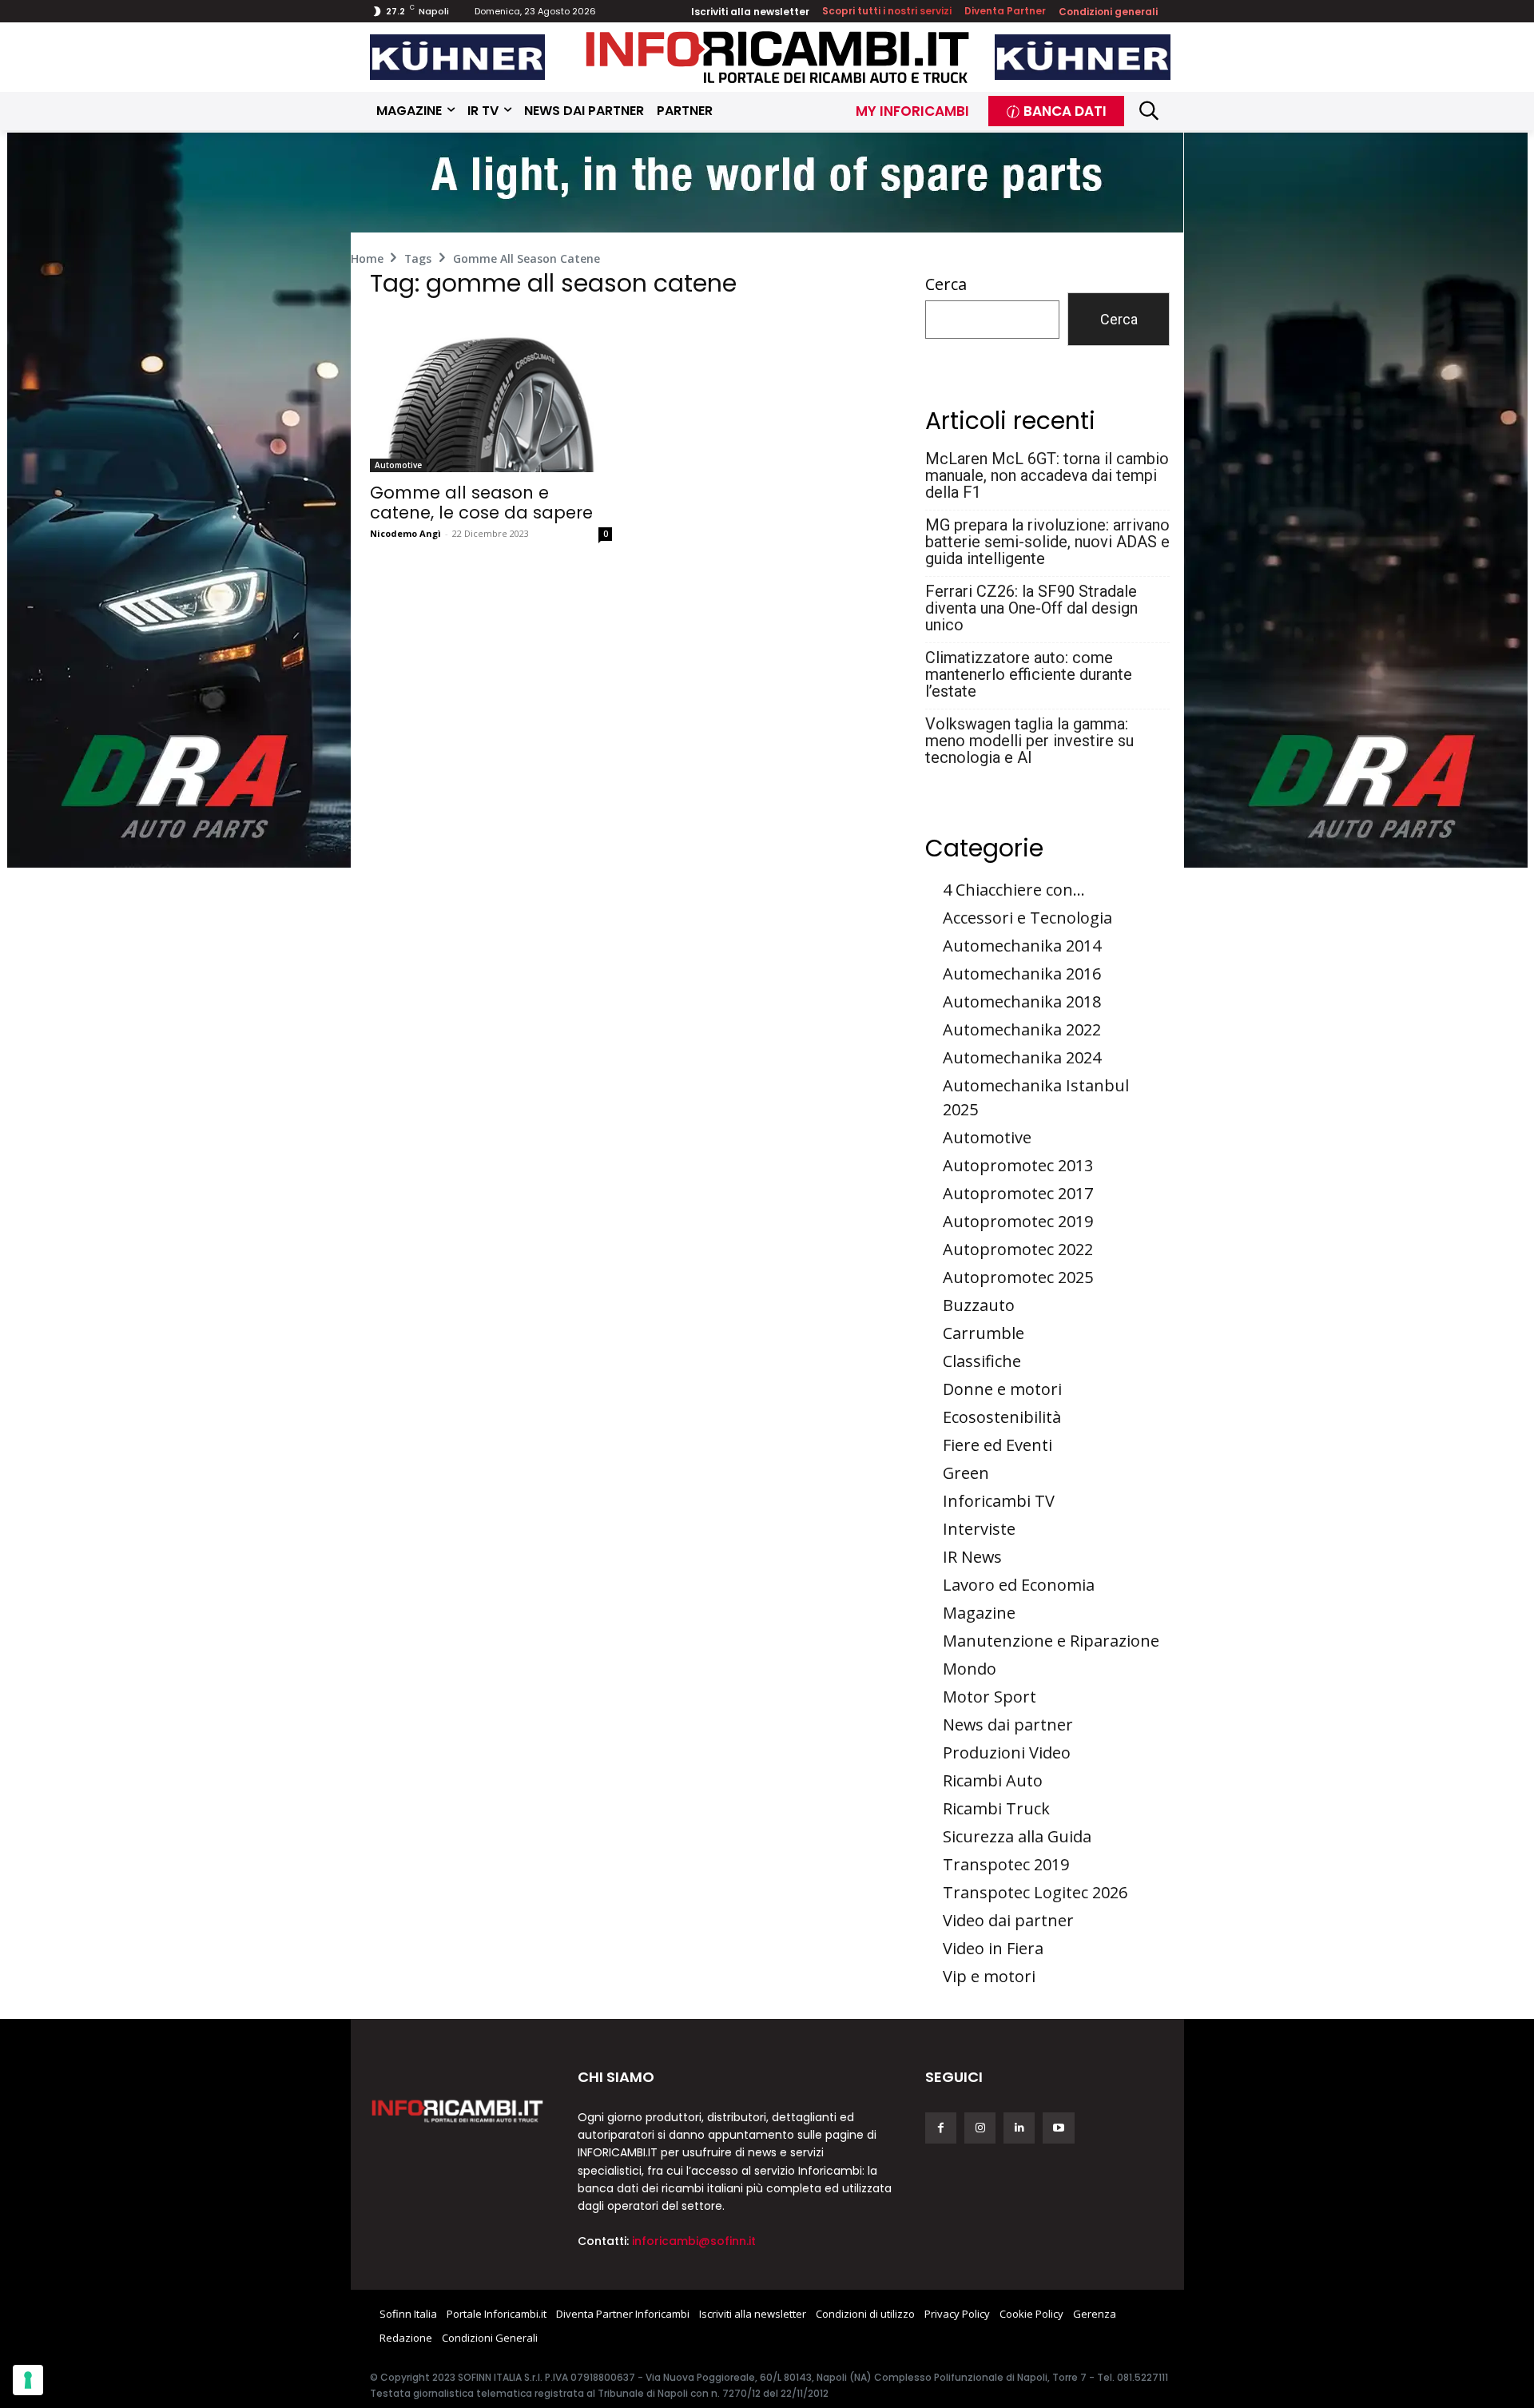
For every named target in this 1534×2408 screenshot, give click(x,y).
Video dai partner (1008, 1920)
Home (367, 258)
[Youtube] (1058, 2128)
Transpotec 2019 (1006, 1864)
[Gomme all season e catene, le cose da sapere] (491, 393)
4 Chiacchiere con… (1014, 890)
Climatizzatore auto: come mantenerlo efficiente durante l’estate (1029, 675)
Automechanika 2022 (1022, 1029)
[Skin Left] (179, 500)
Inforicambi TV (999, 1501)
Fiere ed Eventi (997, 1445)
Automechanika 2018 (1022, 1001)
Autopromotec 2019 (1018, 1221)
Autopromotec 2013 (1018, 1165)
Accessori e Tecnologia (1027, 918)
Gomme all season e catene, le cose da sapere (481, 503)
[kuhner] (458, 57)
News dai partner (1008, 1725)
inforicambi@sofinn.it (694, 2241)
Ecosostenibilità (1002, 1417)
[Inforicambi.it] (777, 57)
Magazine (979, 1613)
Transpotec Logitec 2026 (1035, 1892)
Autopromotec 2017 (1018, 1193)
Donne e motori (1002, 1389)
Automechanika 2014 (1022, 946)
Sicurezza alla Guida (1017, 1836)
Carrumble (984, 1333)
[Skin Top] (767, 184)
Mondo (970, 1669)
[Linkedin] (1019, 2128)
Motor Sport (990, 1697)
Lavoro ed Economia (1019, 1585)
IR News (972, 1557)
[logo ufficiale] (458, 2110)
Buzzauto (979, 1305)
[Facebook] (941, 2128)
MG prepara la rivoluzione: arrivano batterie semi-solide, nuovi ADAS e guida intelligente (1047, 542)
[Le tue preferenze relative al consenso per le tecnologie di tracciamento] (28, 2380)
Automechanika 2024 (1022, 1057)
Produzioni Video (1007, 1752)
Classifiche (982, 1361)
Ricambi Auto (993, 1780)
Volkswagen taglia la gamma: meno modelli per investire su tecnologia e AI (1029, 741)
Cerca (946, 284)
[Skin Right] (1356, 500)
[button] (1149, 111)
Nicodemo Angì (405, 533)
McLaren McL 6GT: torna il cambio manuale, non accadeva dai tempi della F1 (1047, 476)
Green (966, 1473)
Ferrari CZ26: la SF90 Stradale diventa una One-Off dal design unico (1031, 608)
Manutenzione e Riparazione (1051, 1641)
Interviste (979, 1529)
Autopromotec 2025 (1018, 1277)
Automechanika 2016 (1022, 974)
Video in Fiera (993, 1948)
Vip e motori (989, 1976)
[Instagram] (980, 2128)
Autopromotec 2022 (1018, 1249)
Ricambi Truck (996, 1808)
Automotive (398, 465)
